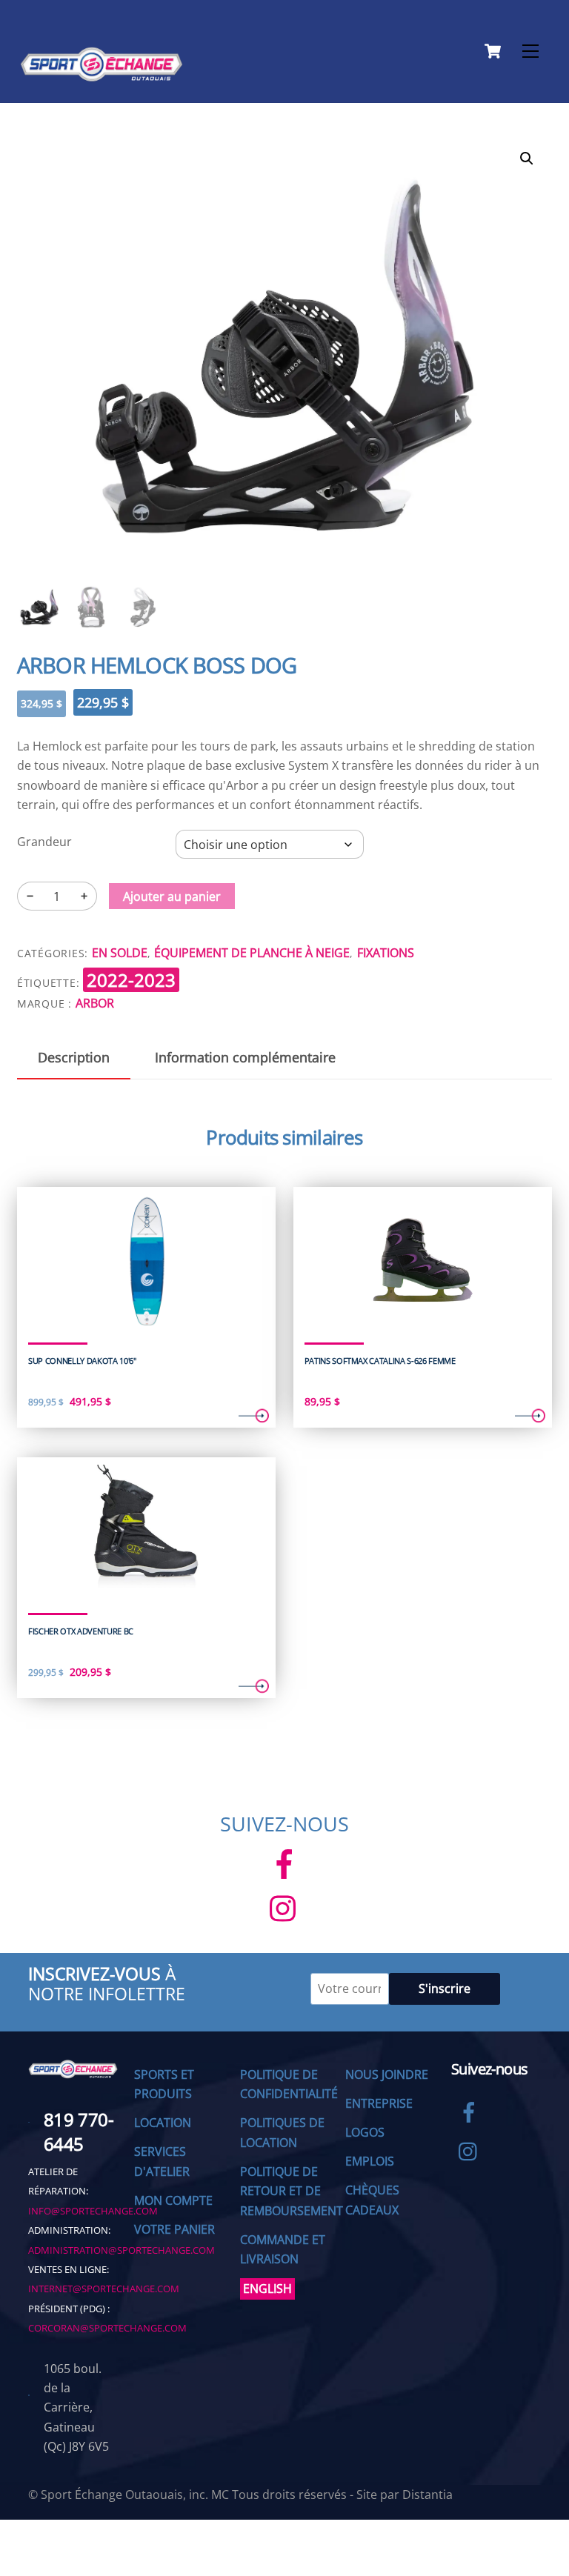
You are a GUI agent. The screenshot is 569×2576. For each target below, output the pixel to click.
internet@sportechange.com (104, 2289)
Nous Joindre (387, 2074)
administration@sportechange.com (122, 2250)
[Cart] (493, 51)
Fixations (386, 953)
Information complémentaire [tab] (245, 1057)
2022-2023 (131, 980)
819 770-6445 (79, 2132)
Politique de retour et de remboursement (292, 2191)
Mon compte (173, 2200)
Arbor (95, 1003)
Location (163, 2123)
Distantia (427, 2495)
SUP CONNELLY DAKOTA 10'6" (82, 1361)
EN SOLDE (120, 953)
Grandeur (44, 842)
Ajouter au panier (172, 896)
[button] (527, 159)
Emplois (370, 2161)
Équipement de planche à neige (252, 953)
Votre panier (174, 2229)
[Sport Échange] (102, 75)
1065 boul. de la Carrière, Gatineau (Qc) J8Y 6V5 (76, 2408)
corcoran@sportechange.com (107, 2328)
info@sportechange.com (93, 2211)
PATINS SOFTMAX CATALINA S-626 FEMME (380, 1361)
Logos (365, 2132)
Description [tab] (74, 1057)
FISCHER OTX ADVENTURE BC (81, 1631)
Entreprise (379, 2103)
